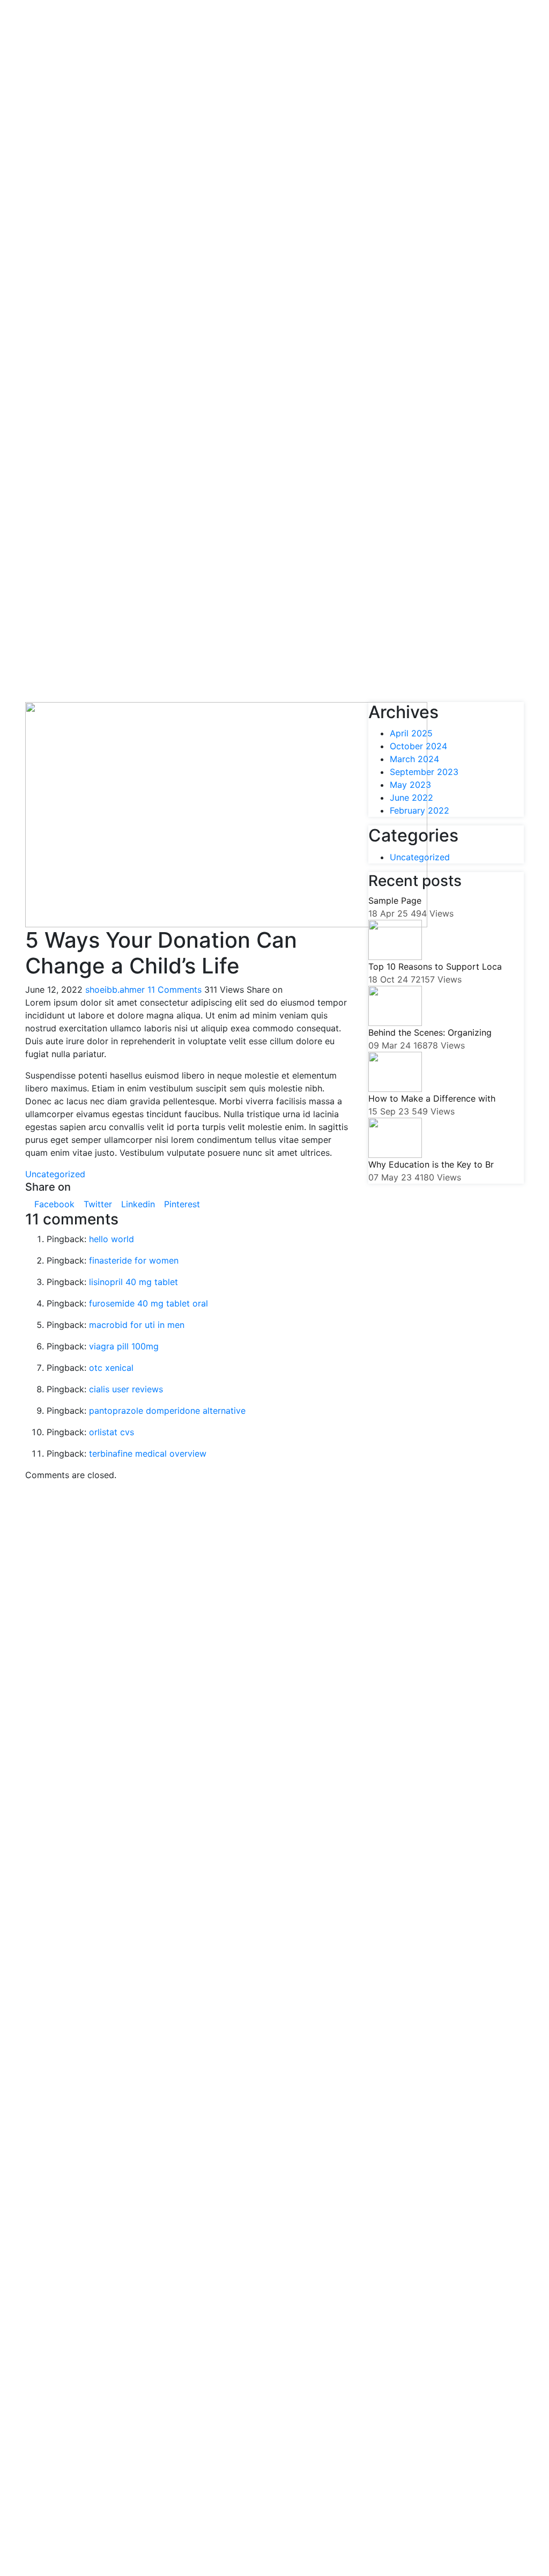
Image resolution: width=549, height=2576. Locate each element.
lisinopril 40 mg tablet (133, 1282)
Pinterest (181, 1204)
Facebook (53, 1204)
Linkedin (137, 1204)
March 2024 (414, 759)
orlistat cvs (112, 1432)
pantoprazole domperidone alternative (167, 1411)
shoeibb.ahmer (115, 990)
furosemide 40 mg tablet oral (149, 1303)
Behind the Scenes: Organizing (430, 1032)
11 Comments (175, 990)
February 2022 (420, 810)
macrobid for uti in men (137, 1325)
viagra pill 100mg (124, 1346)
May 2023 (410, 785)
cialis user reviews (126, 1389)
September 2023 (424, 772)
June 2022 (411, 798)
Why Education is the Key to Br (431, 1164)
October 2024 (418, 746)
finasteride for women (134, 1260)
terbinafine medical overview (148, 1453)
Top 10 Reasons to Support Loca (435, 966)
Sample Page (395, 901)
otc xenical (111, 1368)
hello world (112, 1239)
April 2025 (411, 733)
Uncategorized (55, 1174)
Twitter (97, 1204)
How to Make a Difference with (432, 1098)
